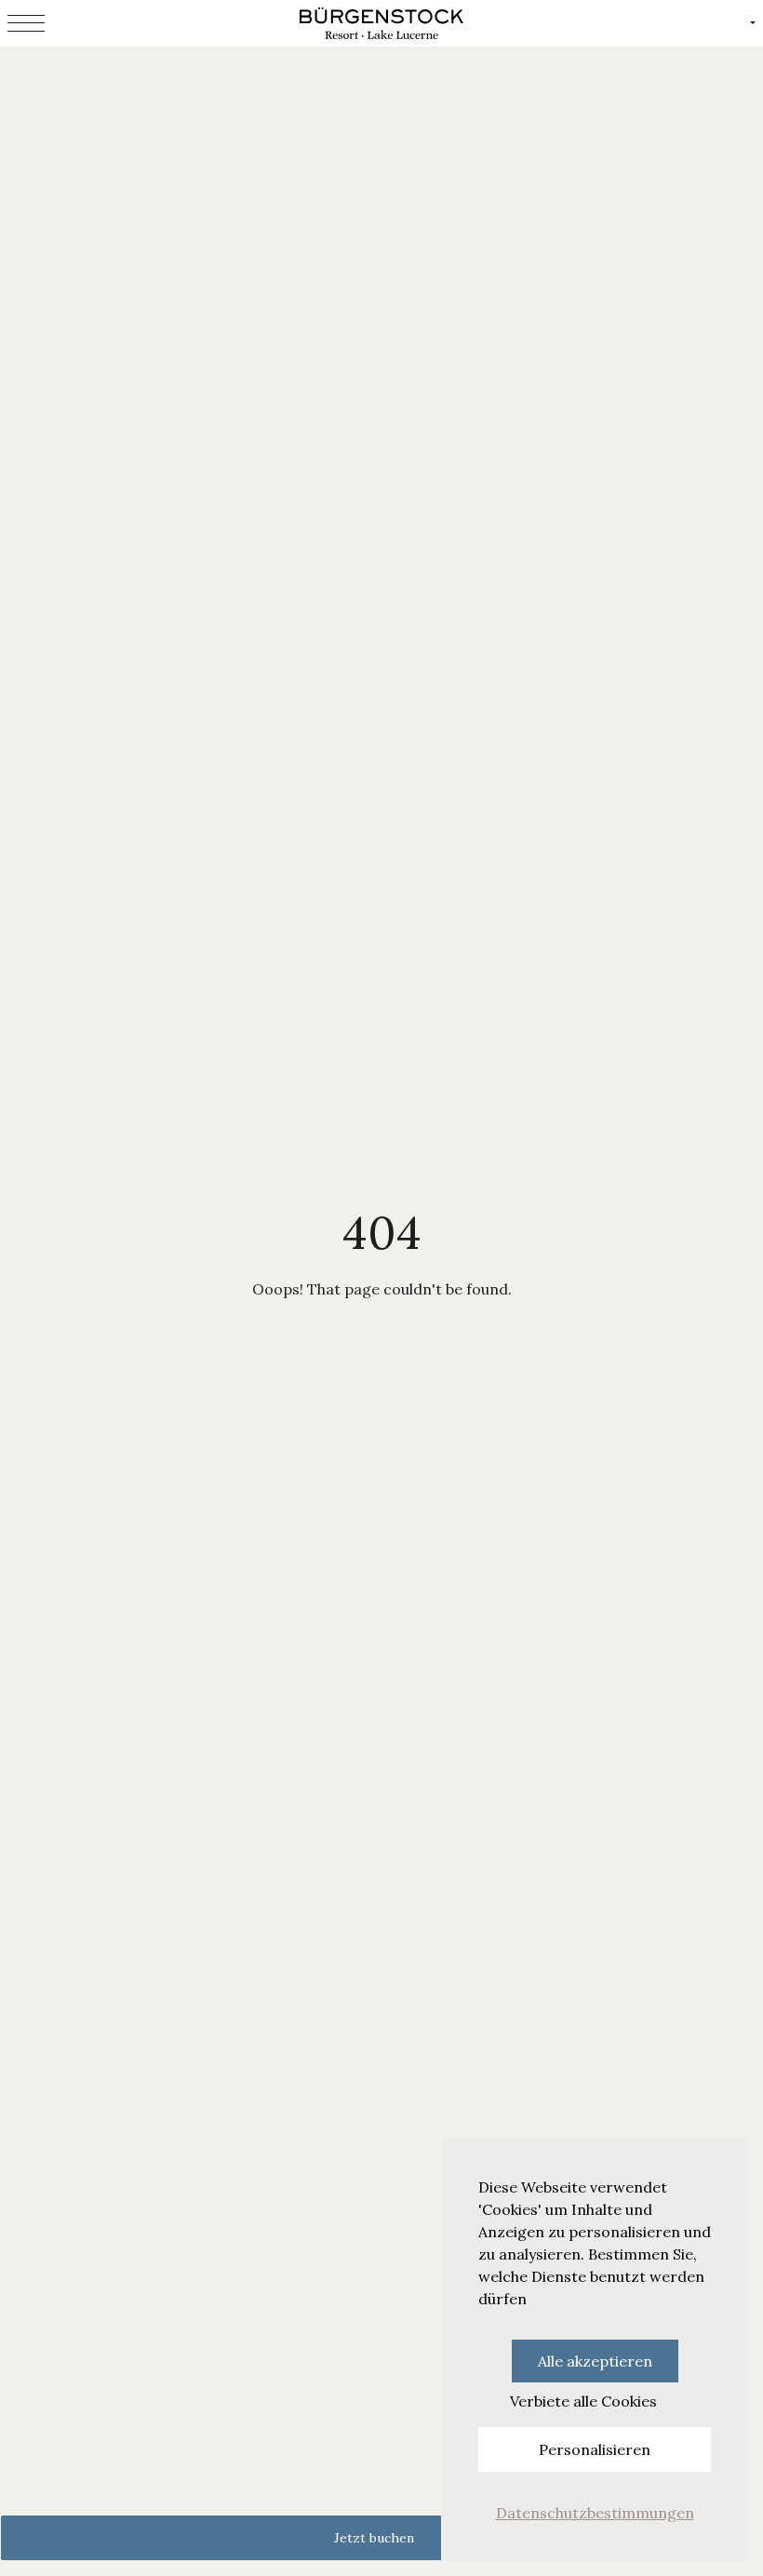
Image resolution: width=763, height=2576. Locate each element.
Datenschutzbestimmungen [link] (595, 2513)
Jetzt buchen (374, 2538)
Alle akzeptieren (595, 2361)
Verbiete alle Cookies (583, 2401)
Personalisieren (595, 2449)
